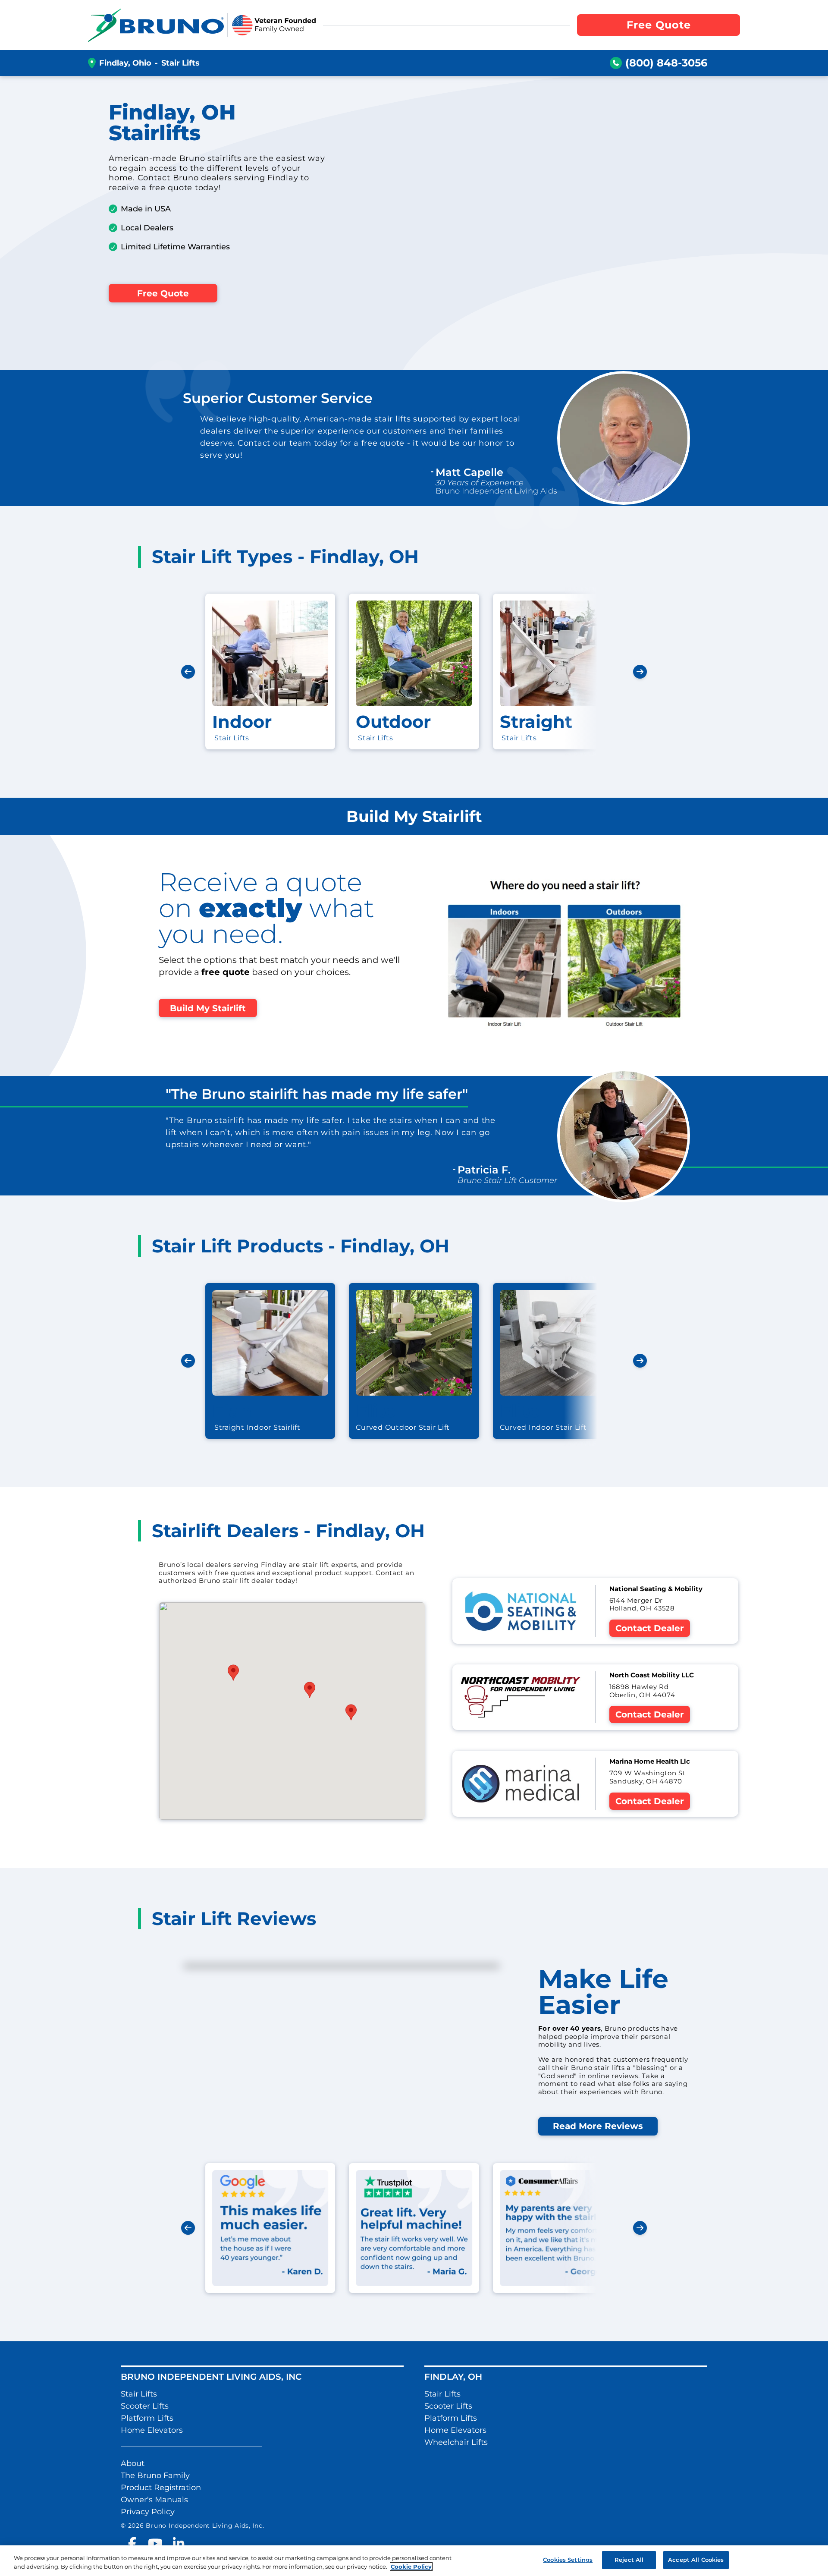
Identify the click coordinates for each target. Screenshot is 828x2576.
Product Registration (161, 2488)
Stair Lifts (139, 2394)
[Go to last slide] (188, 672)
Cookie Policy (411, 2567)
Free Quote (163, 293)
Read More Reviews (598, 2126)
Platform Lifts (147, 2418)
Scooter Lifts (145, 2406)
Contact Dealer (650, 1628)
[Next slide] (640, 672)
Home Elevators (152, 2430)
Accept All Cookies (696, 2560)
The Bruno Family (155, 2475)
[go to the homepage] (156, 25)
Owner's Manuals (154, 2500)
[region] (414, 2561)
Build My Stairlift (208, 1008)
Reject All (629, 2560)
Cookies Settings (568, 2560)
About (133, 2463)
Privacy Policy (148, 2512)
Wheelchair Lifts (456, 2442)
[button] (233, 1673)
